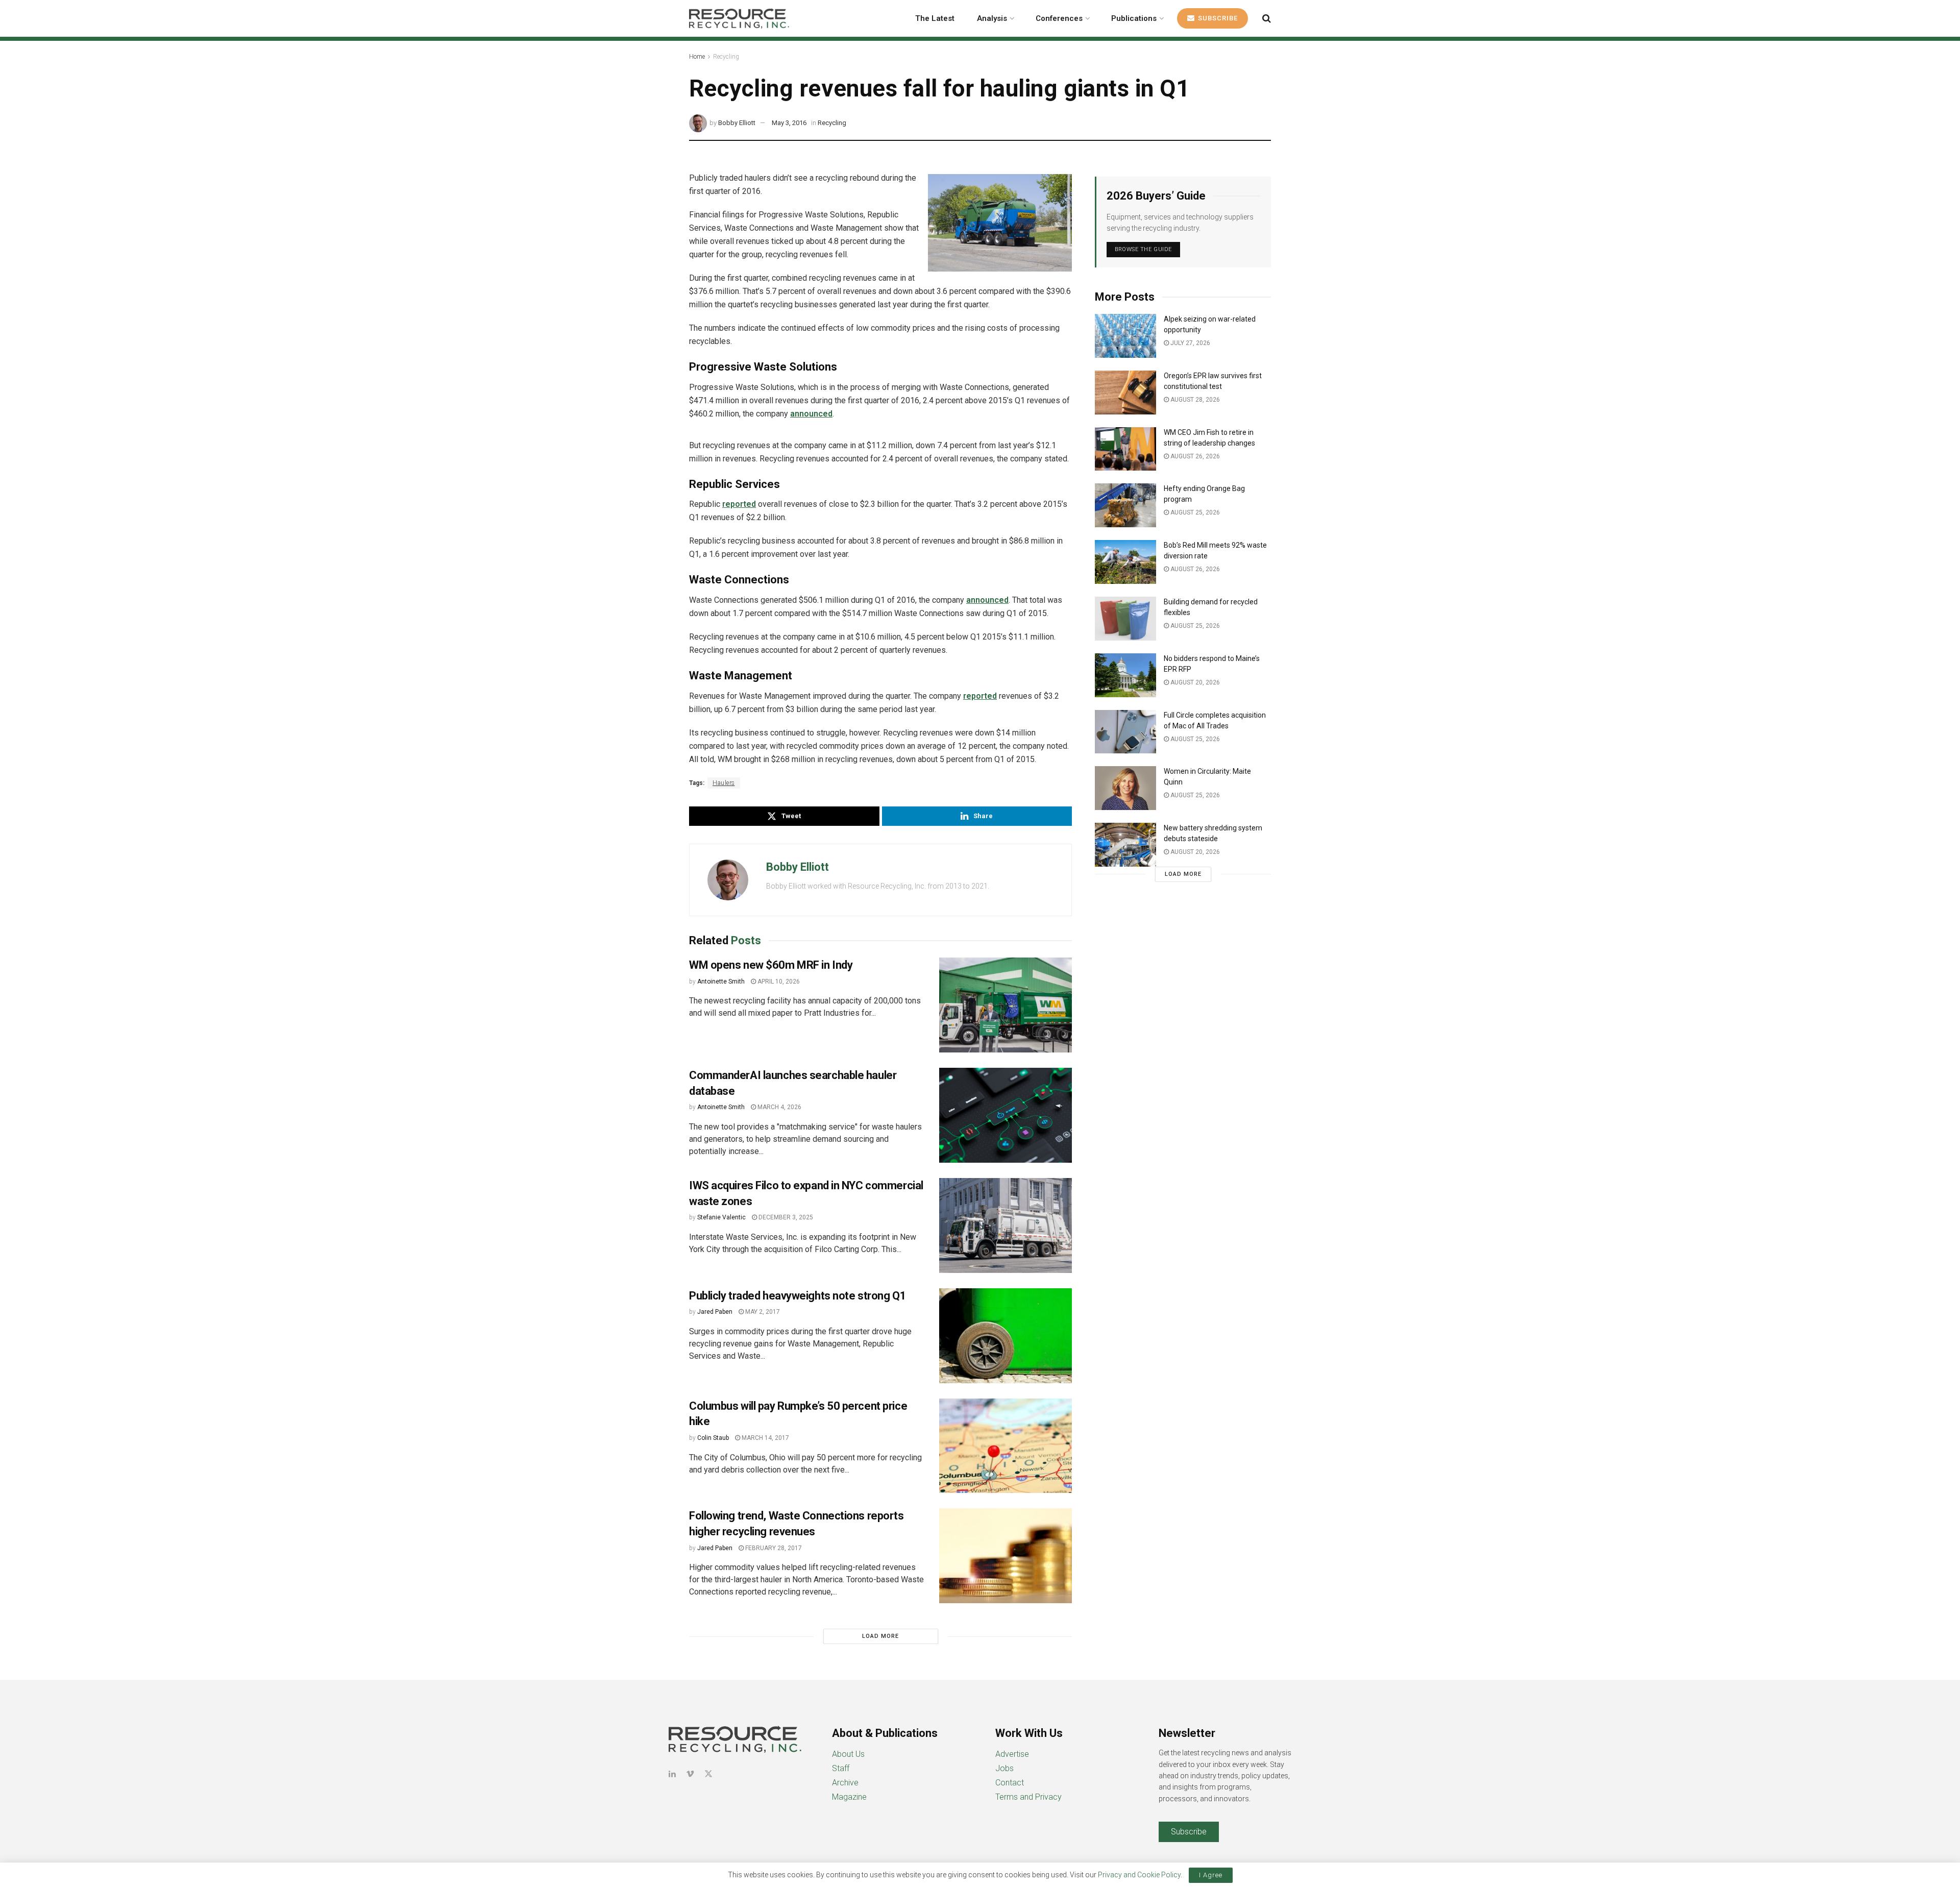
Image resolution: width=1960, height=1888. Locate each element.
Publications (1134, 18)
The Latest (935, 18)
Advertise (1012, 1754)
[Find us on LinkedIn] (672, 1774)
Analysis (992, 18)
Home (697, 57)
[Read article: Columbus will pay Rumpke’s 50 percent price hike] (1006, 1446)
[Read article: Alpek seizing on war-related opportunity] (1125, 336)
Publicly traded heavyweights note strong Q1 (798, 1296)
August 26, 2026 (1194, 456)
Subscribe (1217, 18)
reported (739, 504)
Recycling (726, 57)
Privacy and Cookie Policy (1139, 1875)
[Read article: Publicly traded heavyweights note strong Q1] (1006, 1336)
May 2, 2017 (762, 1312)
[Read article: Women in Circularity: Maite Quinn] (1125, 788)
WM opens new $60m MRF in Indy (771, 965)
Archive (845, 1783)
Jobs (1004, 1768)
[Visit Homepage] (739, 18)
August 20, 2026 (1194, 682)
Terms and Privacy (1028, 1797)
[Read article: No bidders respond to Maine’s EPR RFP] (1125, 675)
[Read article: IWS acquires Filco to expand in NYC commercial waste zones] (1006, 1225)
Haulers (724, 783)
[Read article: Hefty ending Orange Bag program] (1125, 505)
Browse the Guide (1143, 249)
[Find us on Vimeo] (690, 1774)
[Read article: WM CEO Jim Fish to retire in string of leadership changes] (1125, 449)
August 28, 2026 (1194, 400)
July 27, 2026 (1190, 343)
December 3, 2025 (785, 1217)
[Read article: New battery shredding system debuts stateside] (1125, 845)
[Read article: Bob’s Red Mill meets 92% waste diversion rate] (1125, 562)
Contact (1010, 1783)
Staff (841, 1768)
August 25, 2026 (1194, 512)
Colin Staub (713, 1438)
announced (811, 414)
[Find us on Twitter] (708, 1774)
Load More (880, 1636)
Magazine (849, 1797)
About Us (848, 1754)
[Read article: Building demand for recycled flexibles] (1125, 619)
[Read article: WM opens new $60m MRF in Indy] (1006, 1005)
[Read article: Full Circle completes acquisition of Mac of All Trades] (1125, 732)
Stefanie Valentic (721, 1217)
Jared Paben (715, 1312)
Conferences (1059, 18)
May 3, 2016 (789, 123)
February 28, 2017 (773, 1548)
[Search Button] (1267, 18)
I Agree (1211, 1875)
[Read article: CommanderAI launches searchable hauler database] (1006, 1115)
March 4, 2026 (779, 1107)
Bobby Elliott (737, 123)
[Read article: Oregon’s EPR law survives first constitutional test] (1125, 393)
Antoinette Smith (721, 982)
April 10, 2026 (778, 982)
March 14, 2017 (765, 1438)
